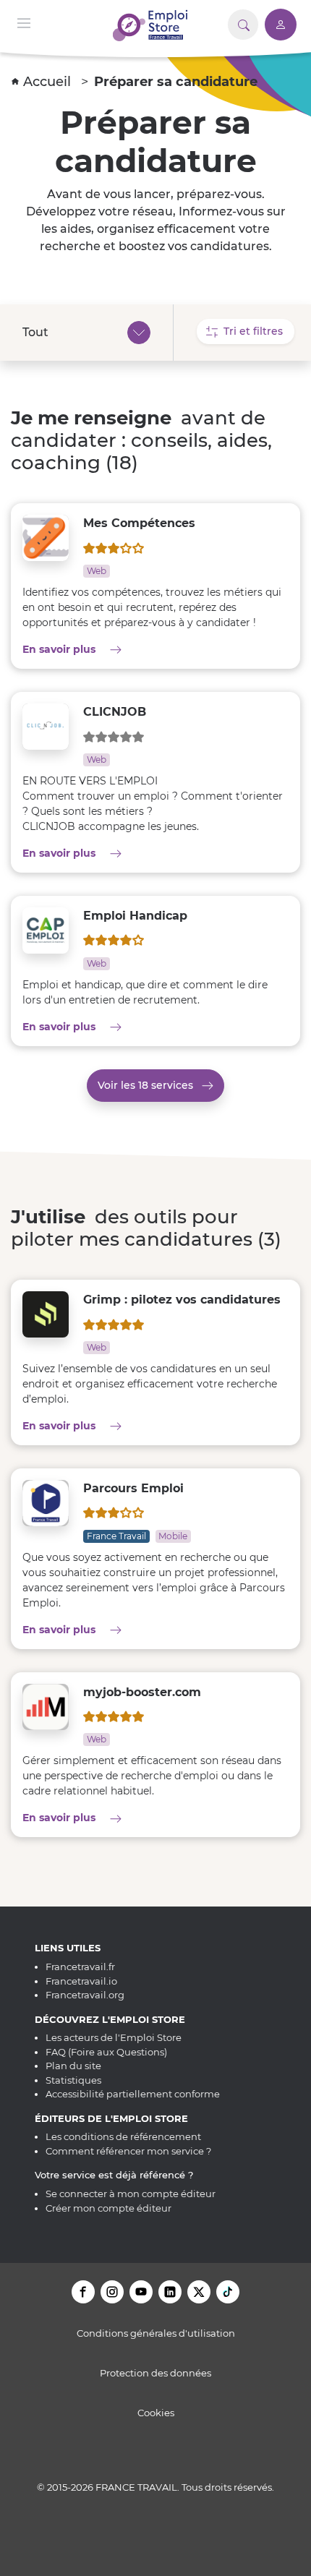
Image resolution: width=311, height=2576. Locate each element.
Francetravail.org (85, 1995)
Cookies (156, 2413)
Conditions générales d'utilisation (156, 2333)
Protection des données (155, 2373)
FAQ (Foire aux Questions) (106, 2052)
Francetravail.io (81, 1981)
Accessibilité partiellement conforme (133, 2094)
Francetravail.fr (80, 1967)
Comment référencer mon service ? (128, 2151)
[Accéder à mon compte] (281, 25)
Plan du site (73, 2066)
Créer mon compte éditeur (108, 2208)
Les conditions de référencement (123, 2136)
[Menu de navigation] (24, 22)
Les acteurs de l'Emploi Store (114, 2037)
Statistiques (73, 2080)
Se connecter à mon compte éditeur (131, 2194)
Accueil (49, 82)
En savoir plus (120, 649)
